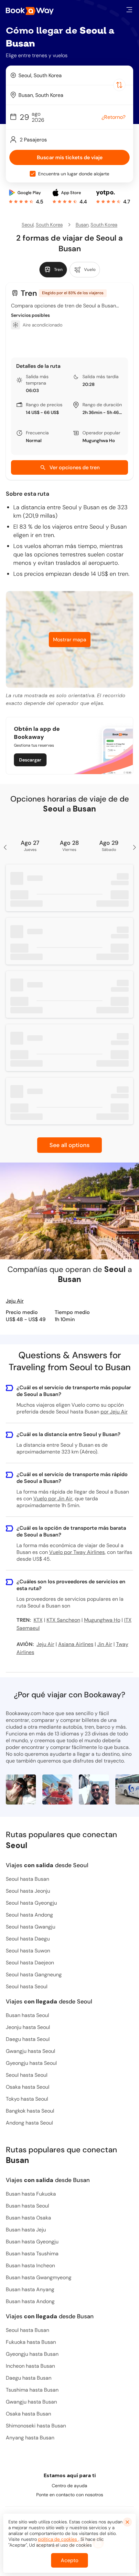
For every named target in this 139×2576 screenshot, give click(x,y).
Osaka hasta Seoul (28, 2087)
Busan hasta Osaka (28, 2218)
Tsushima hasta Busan (32, 2390)
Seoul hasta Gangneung (34, 1975)
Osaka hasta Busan (28, 2414)
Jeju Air (15, 1301)
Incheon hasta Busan (30, 2366)
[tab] (53, 270)
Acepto (69, 2560)
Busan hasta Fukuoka (31, 2194)
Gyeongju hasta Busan (32, 2354)
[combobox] (69, 75)
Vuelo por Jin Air (53, 1499)
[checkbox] (33, 174)
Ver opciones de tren (75, 467)
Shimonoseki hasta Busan (36, 2426)
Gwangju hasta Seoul (31, 2051)
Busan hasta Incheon (30, 2266)
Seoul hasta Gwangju (31, 1927)
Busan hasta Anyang (30, 2289)
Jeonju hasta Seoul (28, 2027)
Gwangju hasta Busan (31, 2402)
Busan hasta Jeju (26, 2230)
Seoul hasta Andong (29, 1915)
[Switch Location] (119, 85)
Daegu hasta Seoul (28, 2039)
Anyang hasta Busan (30, 2438)
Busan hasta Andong (30, 2301)
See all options (69, 1145)
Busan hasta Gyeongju (32, 2242)
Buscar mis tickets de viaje (70, 157)
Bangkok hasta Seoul (30, 2111)
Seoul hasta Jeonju (28, 1891)
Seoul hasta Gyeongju (31, 1903)
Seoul (28, 225)
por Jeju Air (114, 1412)
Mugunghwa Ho (99, 440)
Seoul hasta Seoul (27, 1986)
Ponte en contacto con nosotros (70, 2495)
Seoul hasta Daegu (28, 1939)
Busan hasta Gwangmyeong (39, 2277)
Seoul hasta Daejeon (30, 1963)
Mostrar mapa (70, 640)
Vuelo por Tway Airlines (77, 1552)
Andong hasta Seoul (29, 2123)
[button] (129, 10)
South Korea (49, 225)
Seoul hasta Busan (27, 1879)
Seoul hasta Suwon (28, 1951)
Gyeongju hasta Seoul (31, 2063)
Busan (82, 225)
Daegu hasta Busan (29, 2378)
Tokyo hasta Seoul (27, 2099)
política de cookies (58, 2539)
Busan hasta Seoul (27, 2015)
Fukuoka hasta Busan (31, 2342)
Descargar (30, 760)
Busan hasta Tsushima (32, 2254)
